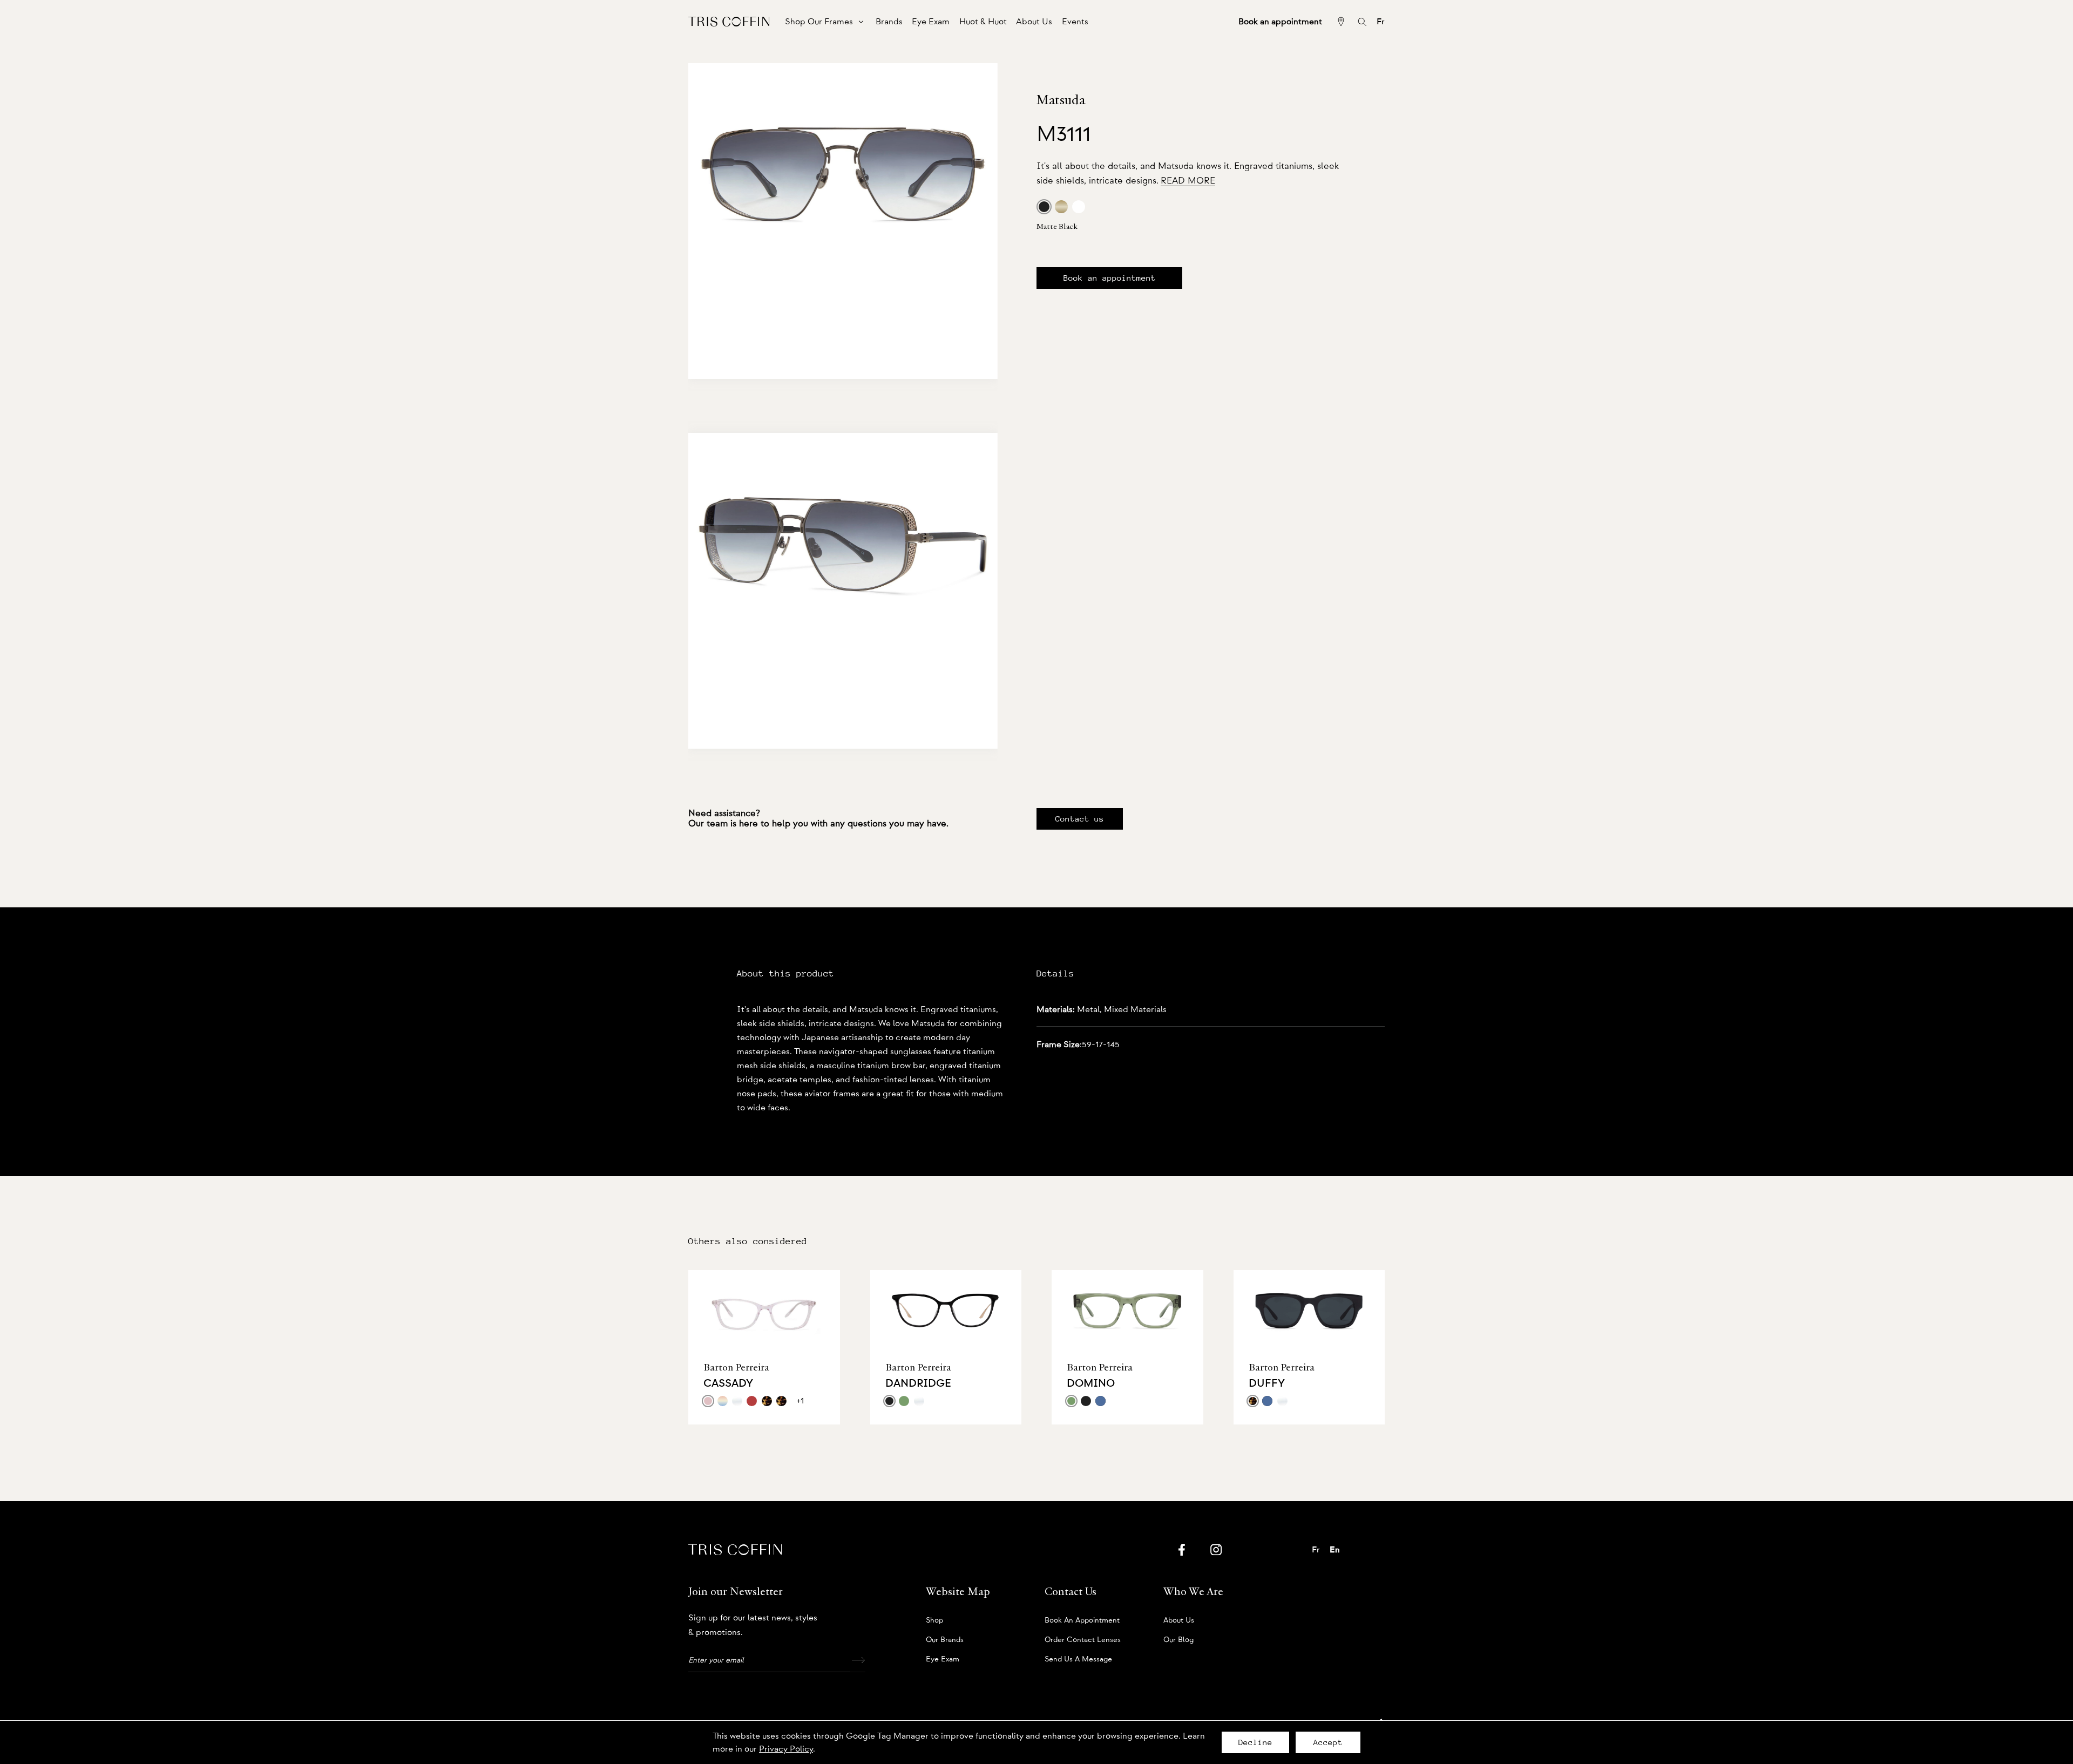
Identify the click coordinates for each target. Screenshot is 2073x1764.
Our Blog (1178, 1640)
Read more (1188, 181)
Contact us (1080, 819)
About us (1179, 1620)
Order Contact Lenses (1083, 1640)
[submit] (858, 1660)
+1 (800, 1401)
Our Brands (945, 1640)
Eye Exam (943, 1659)
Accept (1328, 1742)
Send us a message (1078, 1659)
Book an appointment (1110, 278)
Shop (934, 1620)
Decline (1255, 1742)
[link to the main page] (729, 21)
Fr (1381, 22)
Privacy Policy (786, 1749)
